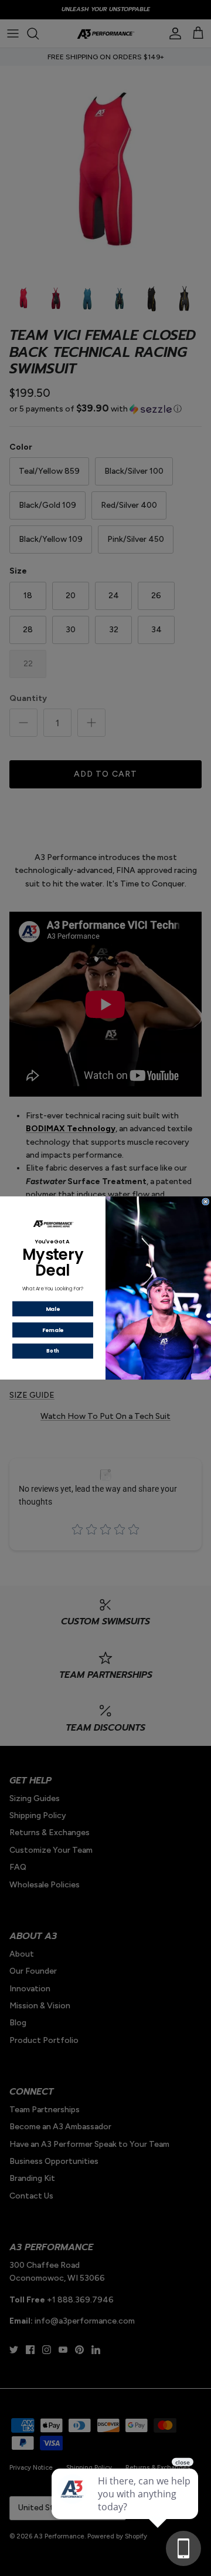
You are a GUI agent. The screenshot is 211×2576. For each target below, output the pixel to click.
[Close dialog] (206, 1202)
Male (53, 1309)
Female (53, 1330)
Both (52, 1351)
